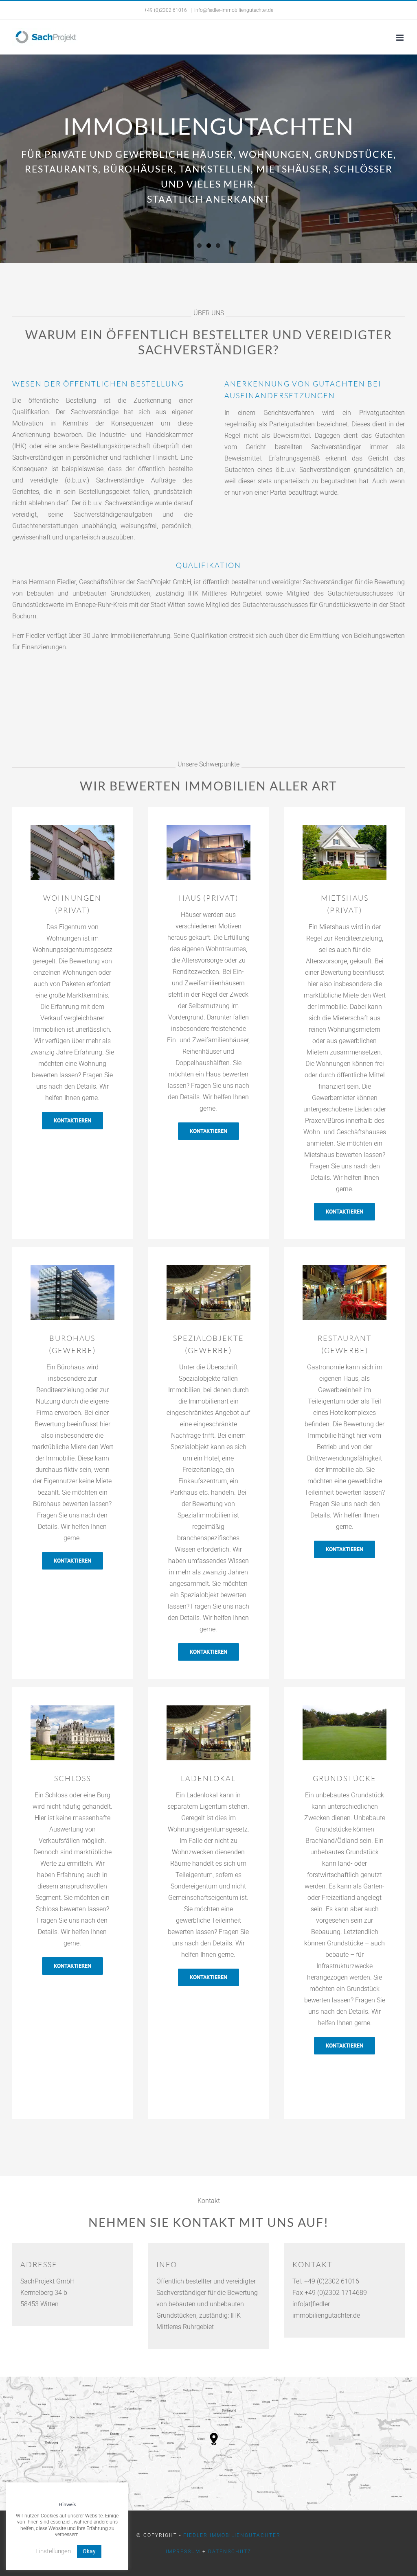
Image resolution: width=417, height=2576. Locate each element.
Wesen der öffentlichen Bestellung (98, 384)
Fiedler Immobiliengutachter (232, 2535)
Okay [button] (89, 2551)
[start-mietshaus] (208, 828)
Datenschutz (230, 2552)
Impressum (183, 2552)
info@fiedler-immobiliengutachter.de (234, 10)
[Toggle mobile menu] (401, 38)
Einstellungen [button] (53, 2551)
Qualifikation (208, 565)
